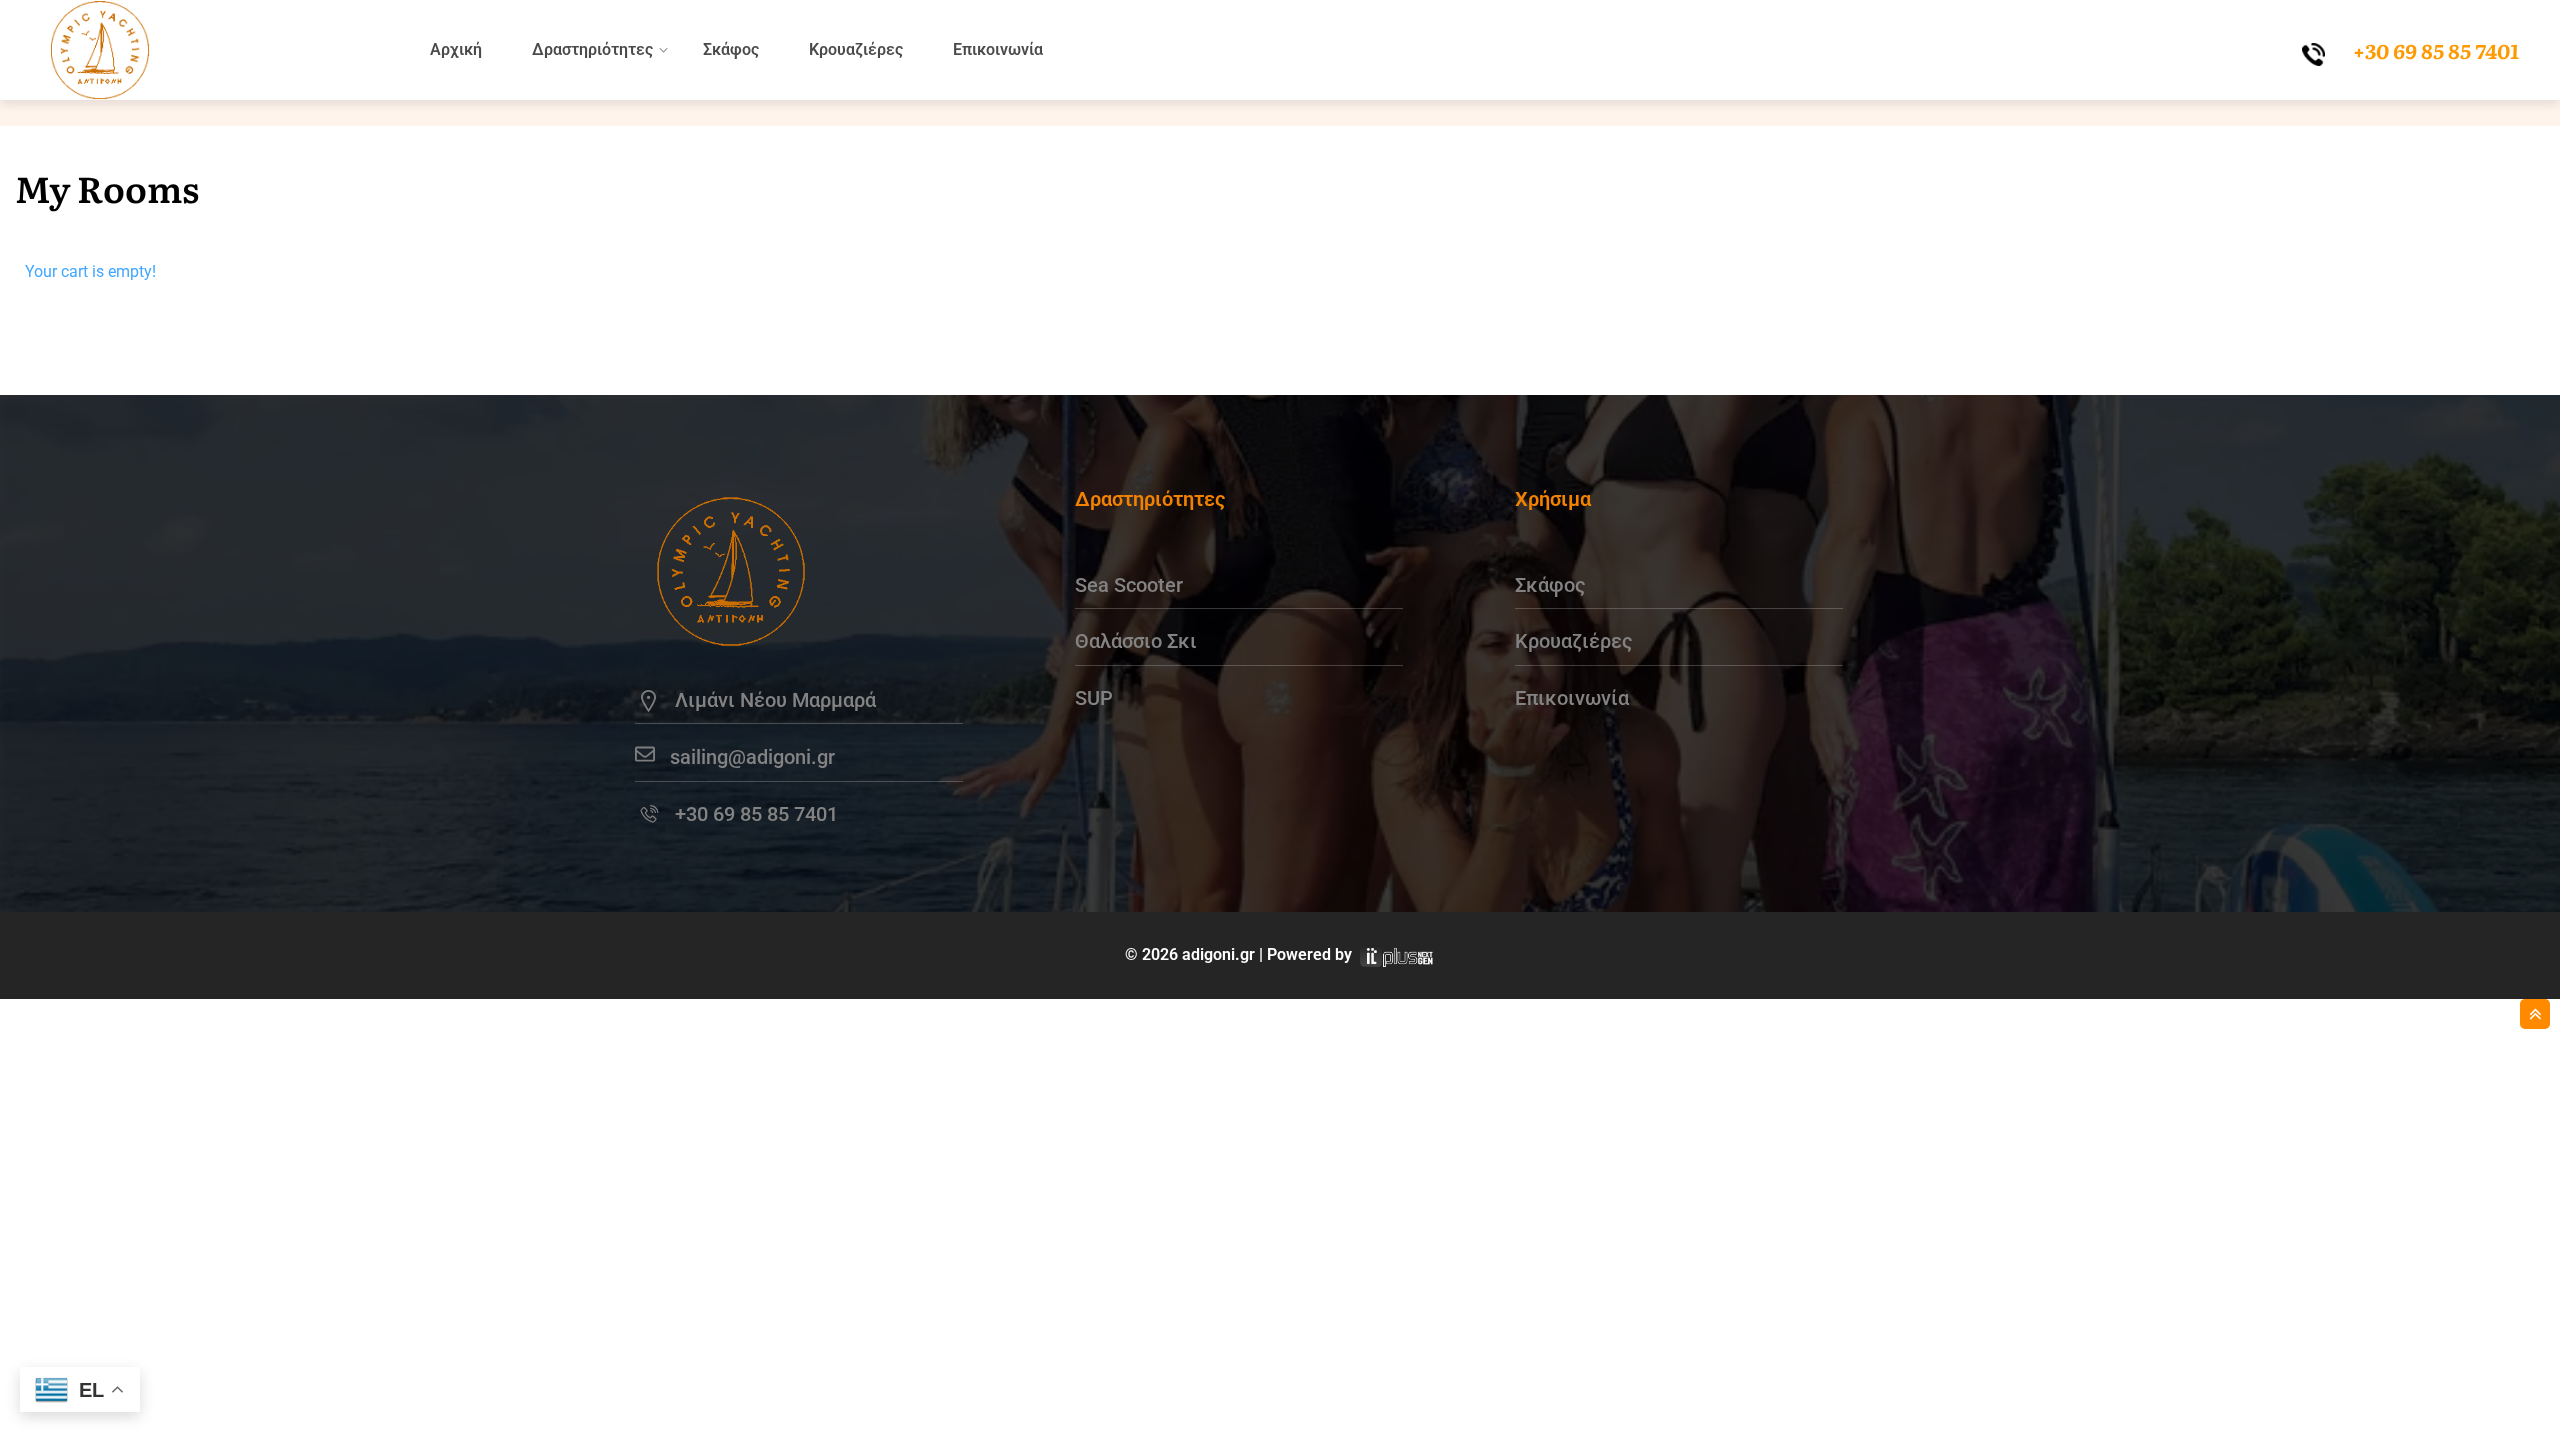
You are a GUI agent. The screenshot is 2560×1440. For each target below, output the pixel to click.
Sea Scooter (1129, 585)
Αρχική (456, 49)
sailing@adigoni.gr (752, 757)
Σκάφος (731, 49)
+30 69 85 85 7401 (756, 814)
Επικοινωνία (998, 49)
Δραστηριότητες (592, 49)
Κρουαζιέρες (856, 49)
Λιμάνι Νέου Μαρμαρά (775, 700)
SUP (1094, 698)
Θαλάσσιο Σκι (1136, 641)
